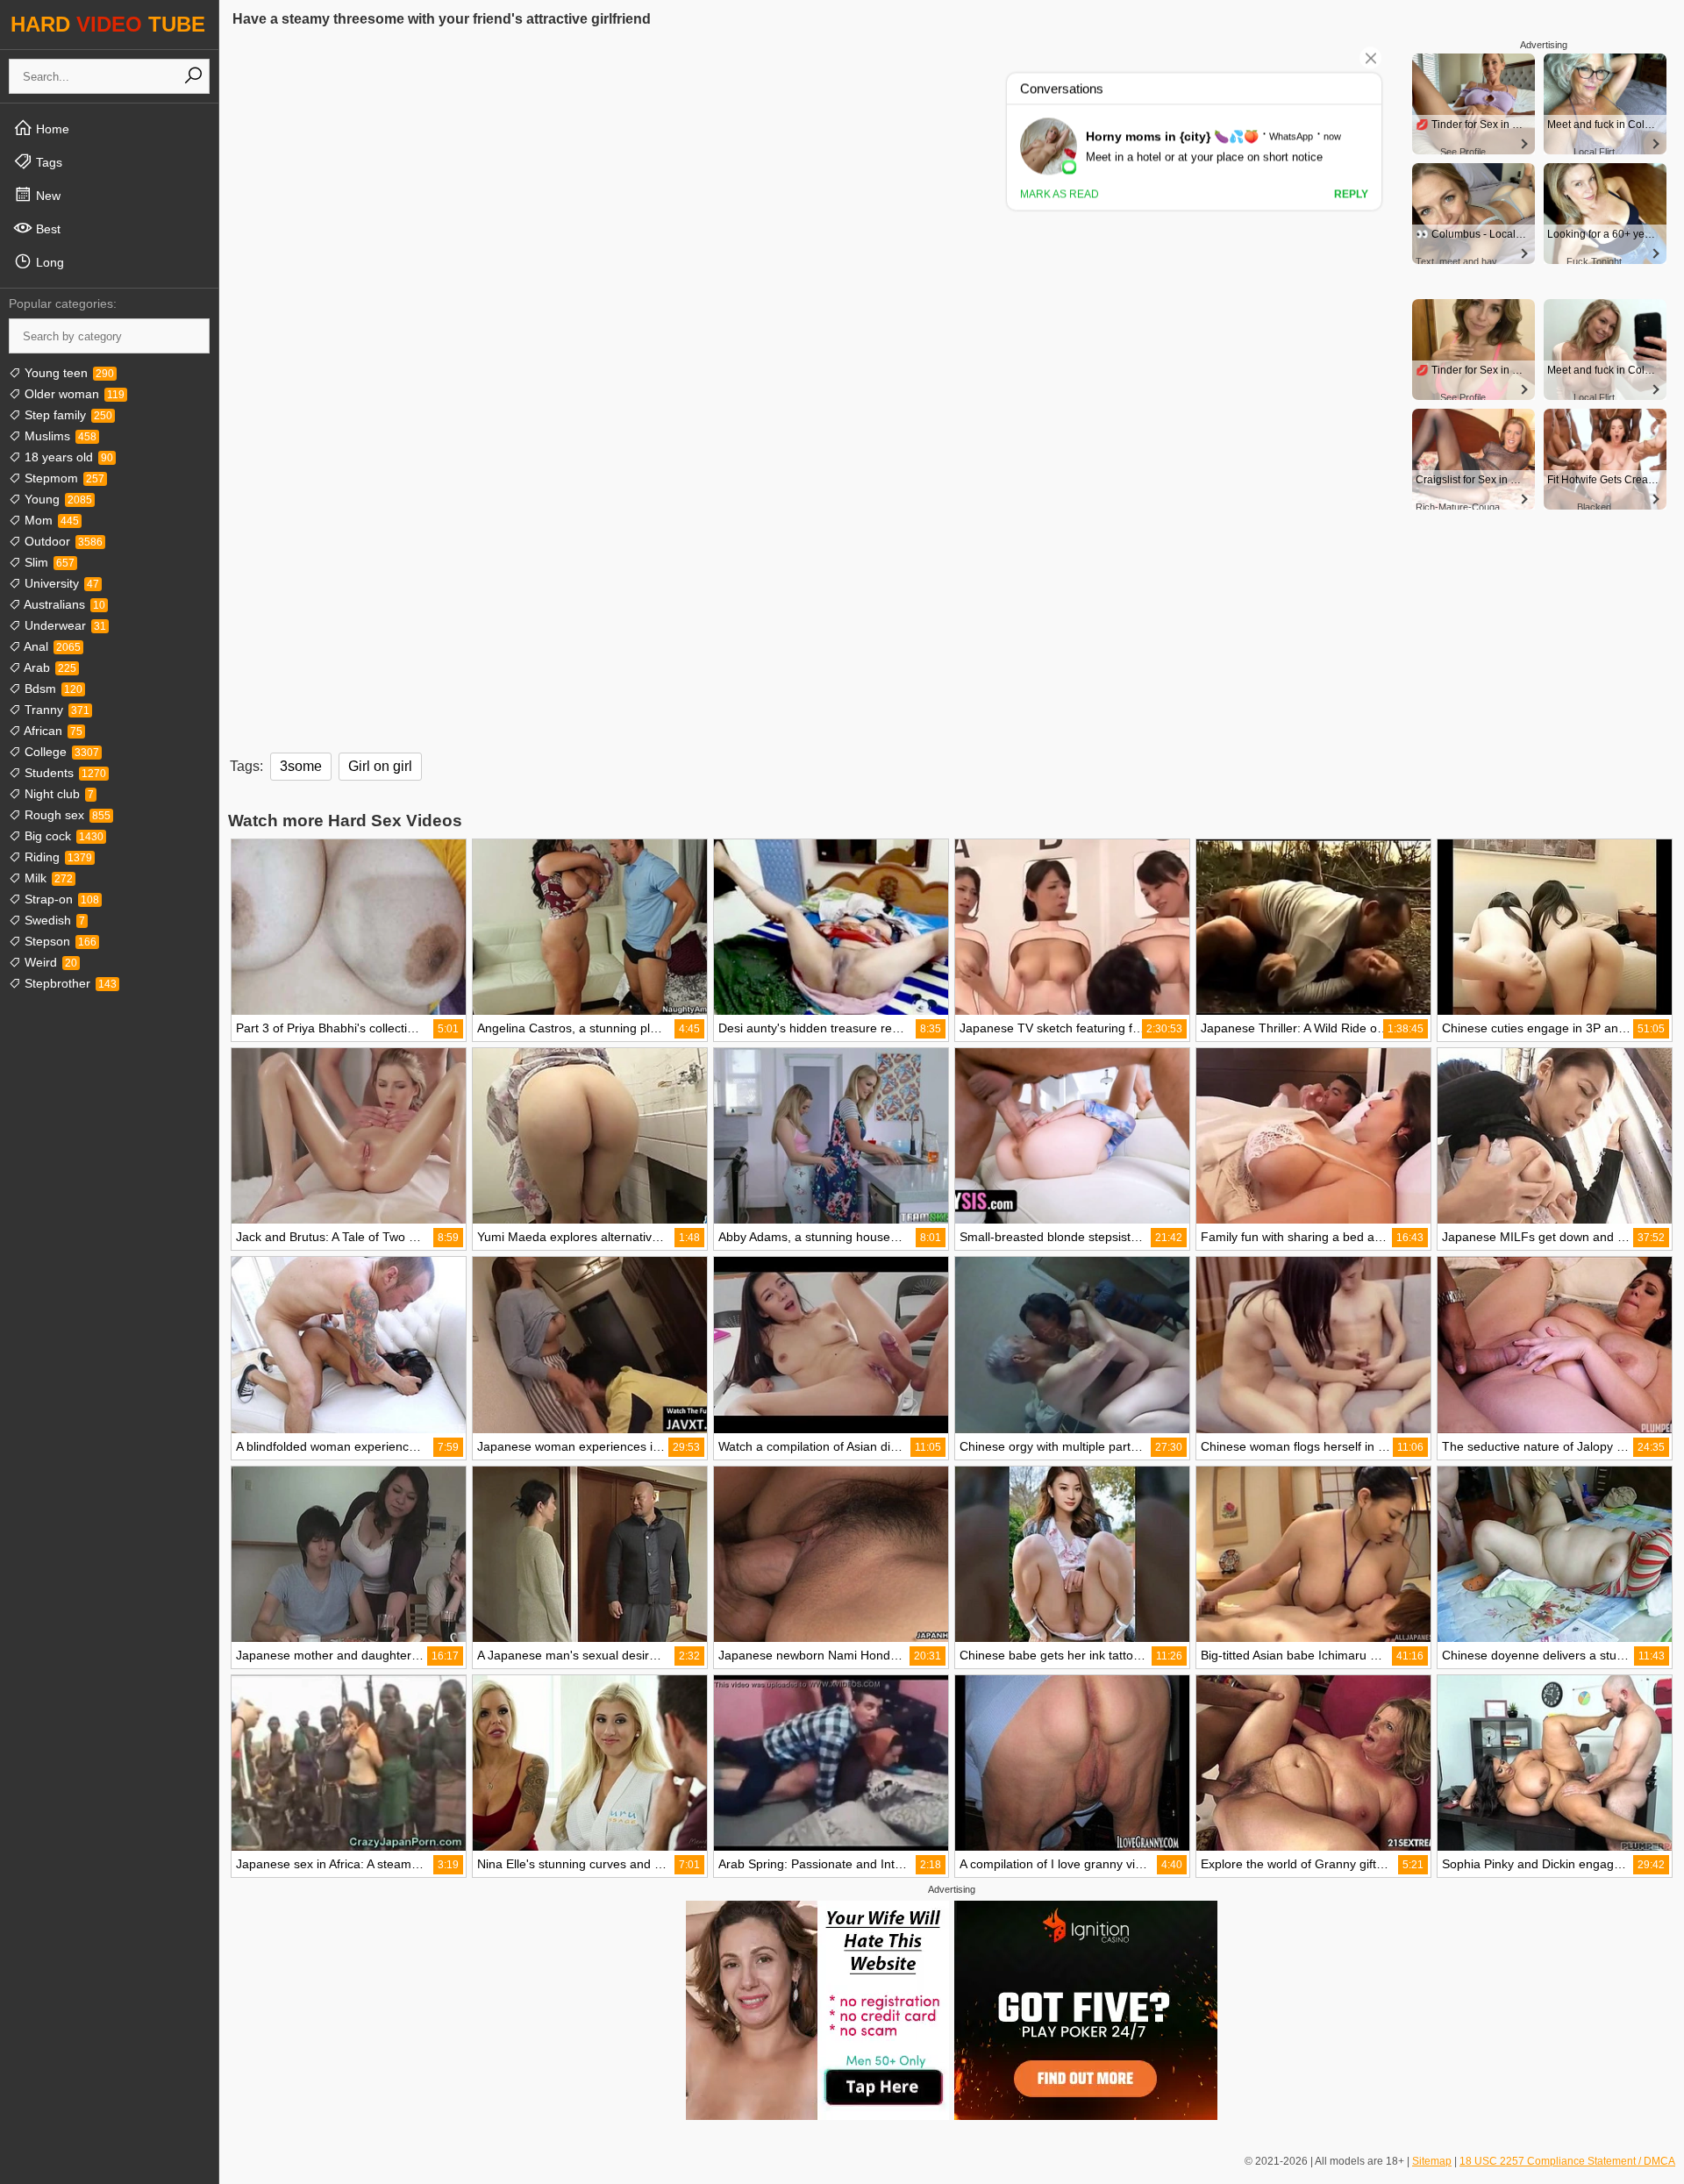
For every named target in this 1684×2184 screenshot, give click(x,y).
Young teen (68, 373)
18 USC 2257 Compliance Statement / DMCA (1567, 2161)
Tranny (55, 710)
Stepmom (63, 478)
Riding (57, 857)
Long (48, 262)
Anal (51, 646)
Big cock (62, 836)
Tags (47, 162)
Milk (47, 878)
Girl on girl (380, 766)
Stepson (59, 941)
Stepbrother (69, 983)
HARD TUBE (108, 24)
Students (64, 773)
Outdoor (62, 541)
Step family (67, 415)
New (46, 196)
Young (57, 499)
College (60, 752)
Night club (57, 794)
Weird (49, 962)
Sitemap (1432, 2161)
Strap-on (60, 899)
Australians (63, 604)
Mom (50, 520)
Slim (48, 562)
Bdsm (52, 689)
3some (301, 766)
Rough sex (66, 815)
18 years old (67, 457)
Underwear (64, 625)
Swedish (53, 920)
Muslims (59, 436)
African (52, 731)
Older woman (73, 394)
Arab (49, 667)
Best (46, 229)
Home (51, 129)
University (60, 583)
